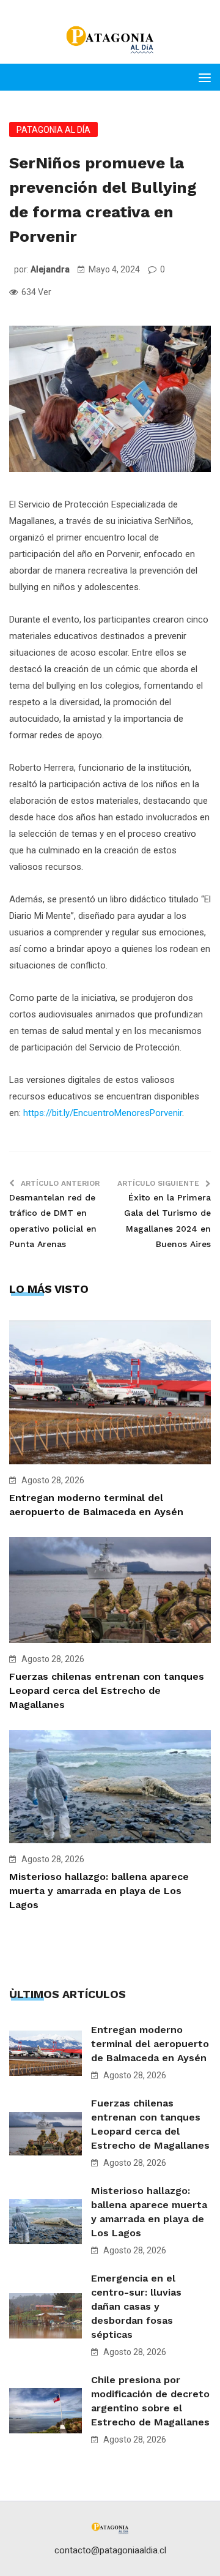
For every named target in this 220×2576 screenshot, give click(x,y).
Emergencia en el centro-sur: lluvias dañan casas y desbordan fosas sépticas (136, 2306)
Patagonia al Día (53, 130)
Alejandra (50, 269)
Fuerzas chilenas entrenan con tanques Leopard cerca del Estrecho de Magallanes (107, 1690)
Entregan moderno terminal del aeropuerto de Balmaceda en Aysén (150, 2044)
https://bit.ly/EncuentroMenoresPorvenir (103, 1113)
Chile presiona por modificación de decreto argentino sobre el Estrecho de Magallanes (150, 2401)
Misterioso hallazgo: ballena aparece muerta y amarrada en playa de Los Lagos (99, 1891)
